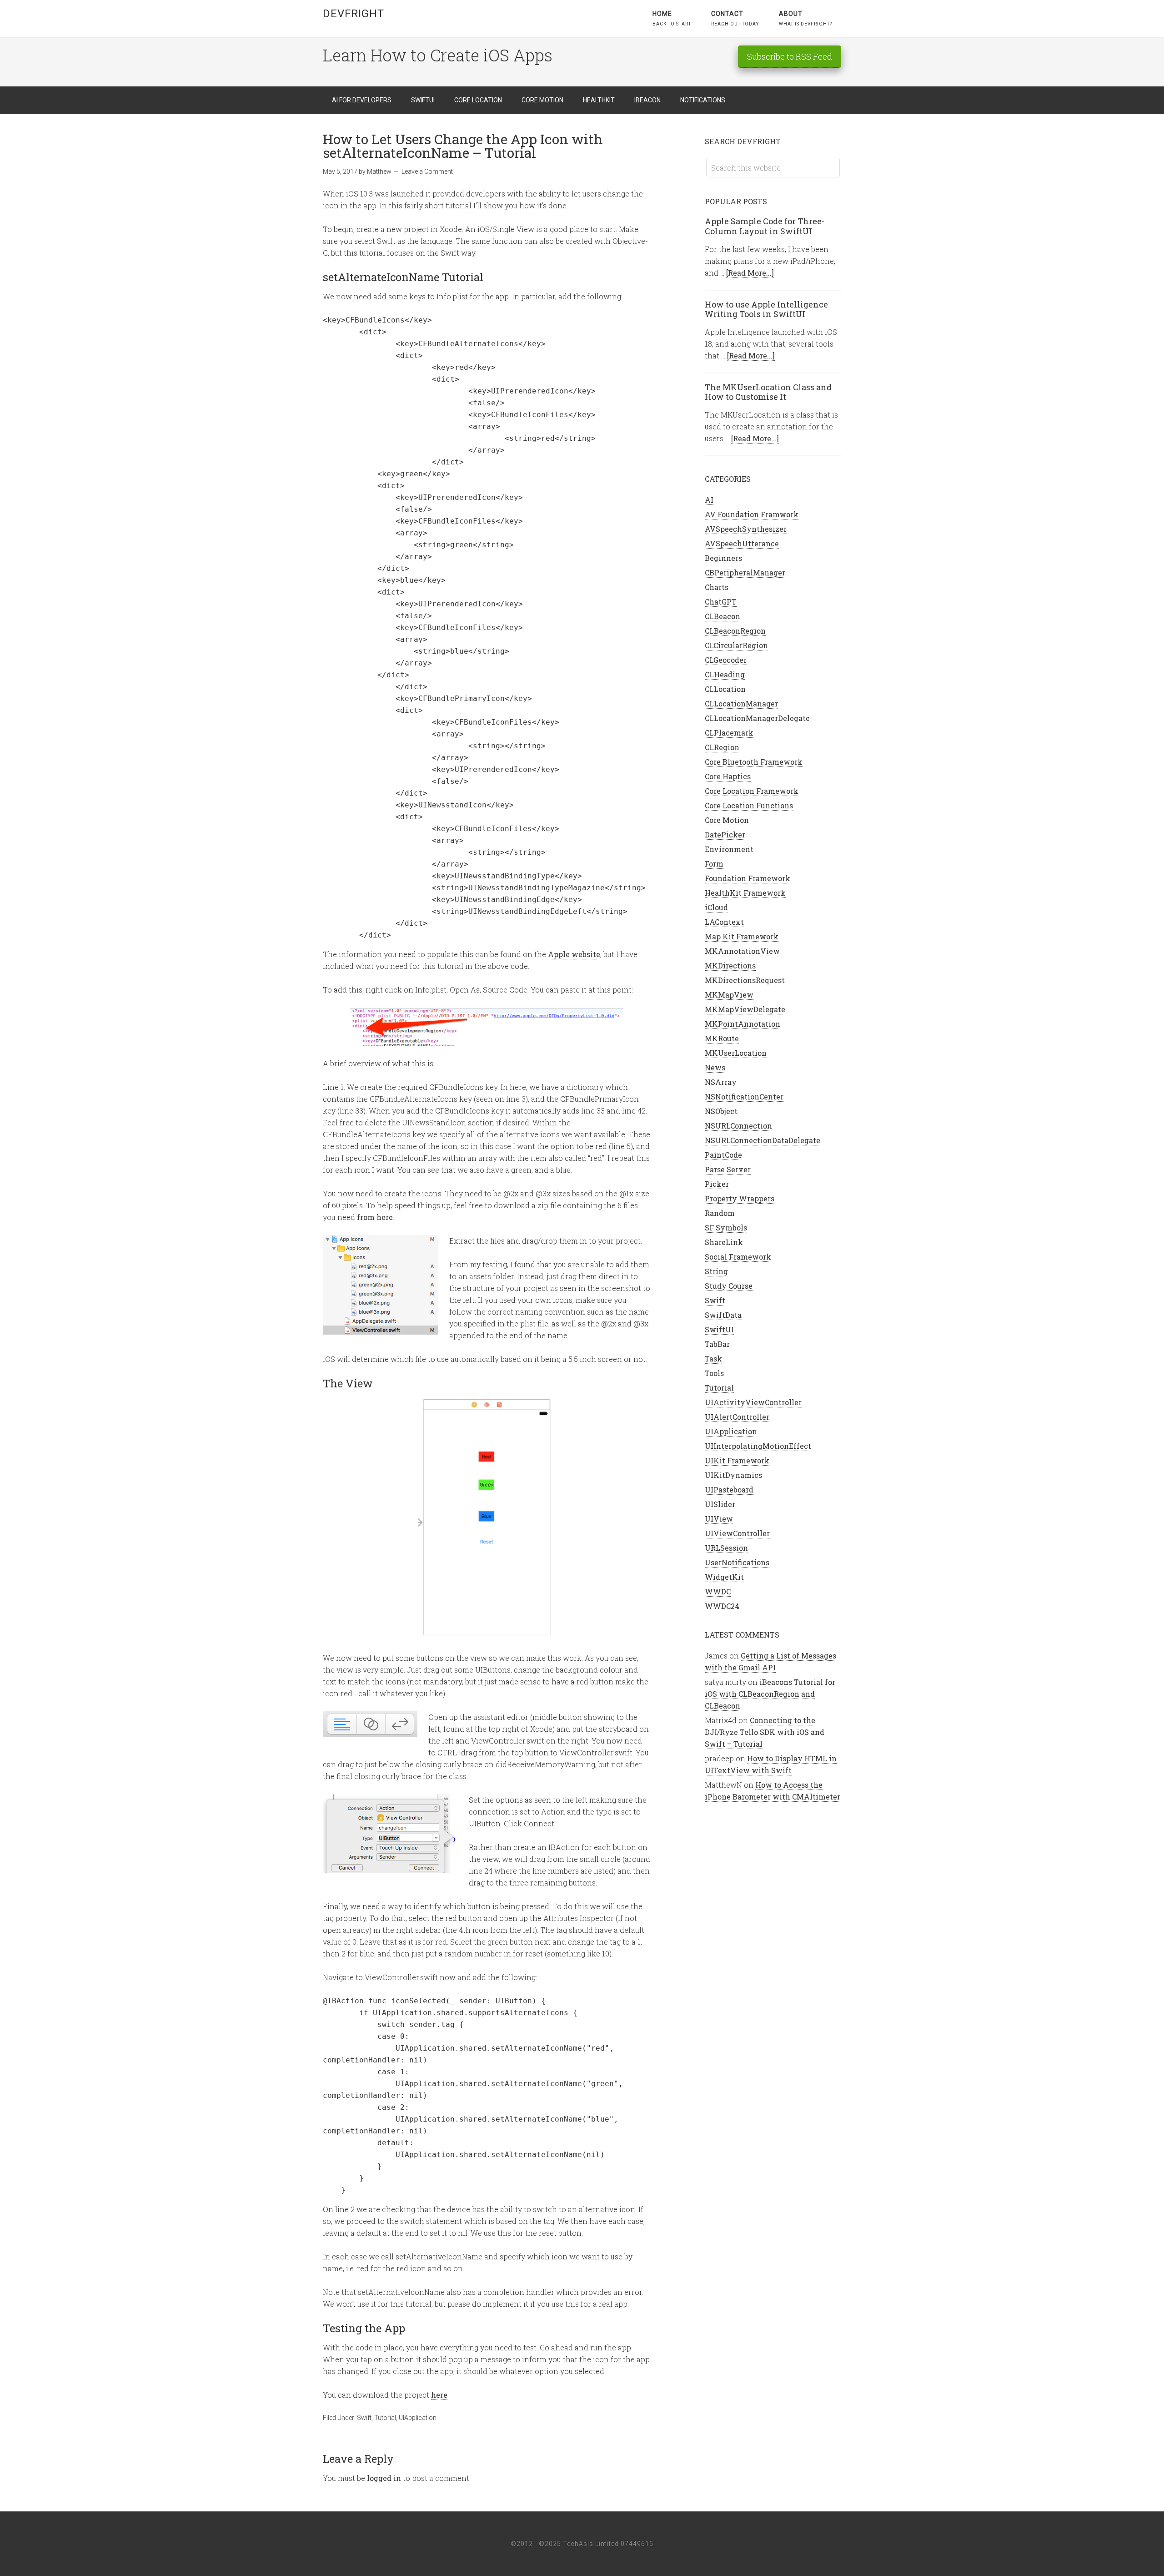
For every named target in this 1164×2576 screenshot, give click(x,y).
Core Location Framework (752, 791)
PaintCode (723, 1155)
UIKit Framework (737, 1460)
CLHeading (725, 674)
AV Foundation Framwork (752, 514)
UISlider (720, 1504)
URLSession (726, 1548)
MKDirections (730, 965)
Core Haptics (728, 776)
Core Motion (727, 820)
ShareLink (724, 1242)
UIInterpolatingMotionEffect (758, 1446)
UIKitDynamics (733, 1475)
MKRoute (722, 1038)
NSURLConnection (738, 1126)
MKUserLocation (736, 1053)
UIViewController (737, 1533)
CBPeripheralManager (745, 572)
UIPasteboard (729, 1490)
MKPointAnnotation (743, 1024)
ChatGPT (721, 602)
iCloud (716, 907)
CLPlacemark (729, 733)
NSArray (721, 1082)
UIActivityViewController (753, 1402)
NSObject (721, 1111)
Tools (714, 1373)
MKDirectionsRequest (745, 980)
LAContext (724, 922)
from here (375, 1217)
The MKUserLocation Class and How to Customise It (768, 392)
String (716, 1271)
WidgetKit (724, 1577)
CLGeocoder (726, 660)
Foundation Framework (748, 878)
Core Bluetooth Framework (754, 762)
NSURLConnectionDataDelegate (763, 1140)
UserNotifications (737, 1562)
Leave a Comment (427, 171)
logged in (384, 2478)
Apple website (574, 954)
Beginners (723, 558)
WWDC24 (722, 1606)
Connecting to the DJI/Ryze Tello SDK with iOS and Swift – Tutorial (765, 1732)
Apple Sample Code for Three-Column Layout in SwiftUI (765, 226)
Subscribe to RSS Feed (790, 56)
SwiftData (723, 1315)
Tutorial (385, 2418)
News (715, 1067)
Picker (717, 1184)
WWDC (718, 1591)
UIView (719, 1519)
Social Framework (738, 1257)
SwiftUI (719, 1329)
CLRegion (722, 747)
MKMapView (729, 995)
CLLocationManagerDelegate (757, 718)
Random (720, 1213)
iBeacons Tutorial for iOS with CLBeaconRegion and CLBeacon (770, 1694)
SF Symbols (726, 1228)
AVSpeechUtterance (742, 543)
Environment (729, 849)
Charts (717, 587)
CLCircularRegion (736, 645)
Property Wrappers (740, 1198)
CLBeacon (722, 616)
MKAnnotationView (742, 951)
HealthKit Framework (745, 893)
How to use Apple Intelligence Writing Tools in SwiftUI (766, 309)
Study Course (729, 1286)
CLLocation (725, 689)
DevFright (354, 14)
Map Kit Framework (742, 936)
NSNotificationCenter (744, 1096)
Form (714, 864)
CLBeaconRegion (735, 631)
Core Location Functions (749, 805)
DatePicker (725, 834)
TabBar (717, 1344)
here (439, 2395)
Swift (364, 2418)
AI (709, 500)
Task (713, 1359)
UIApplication (418, 2418)
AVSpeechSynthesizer (746, 529)
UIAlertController (737, 1417)
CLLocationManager (741, 703)
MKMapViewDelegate (745, 1009)
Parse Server (728, 1169)
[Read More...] (750, 273)
